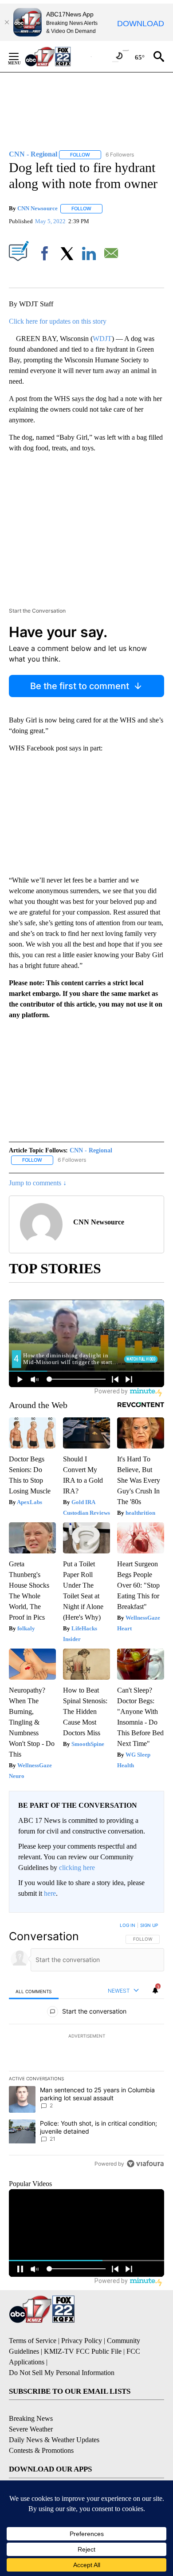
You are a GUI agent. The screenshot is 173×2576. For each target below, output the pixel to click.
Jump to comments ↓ (38, 1183)
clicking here (77, 1868)
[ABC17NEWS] (58, 56)
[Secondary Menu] (20, 56)
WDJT (102, 339)
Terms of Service (33, 2341)
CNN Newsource (37, 208)
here (50, 1893)
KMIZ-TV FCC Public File (83, 2351)
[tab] (34, 1991)
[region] (86, 2046)
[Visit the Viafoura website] (145, 2164)
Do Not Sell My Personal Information (62, 2373)
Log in (128, 1925)
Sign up (149, 1925)
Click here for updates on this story (58, 321)
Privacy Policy (82, 2341)
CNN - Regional (91, 1150)
